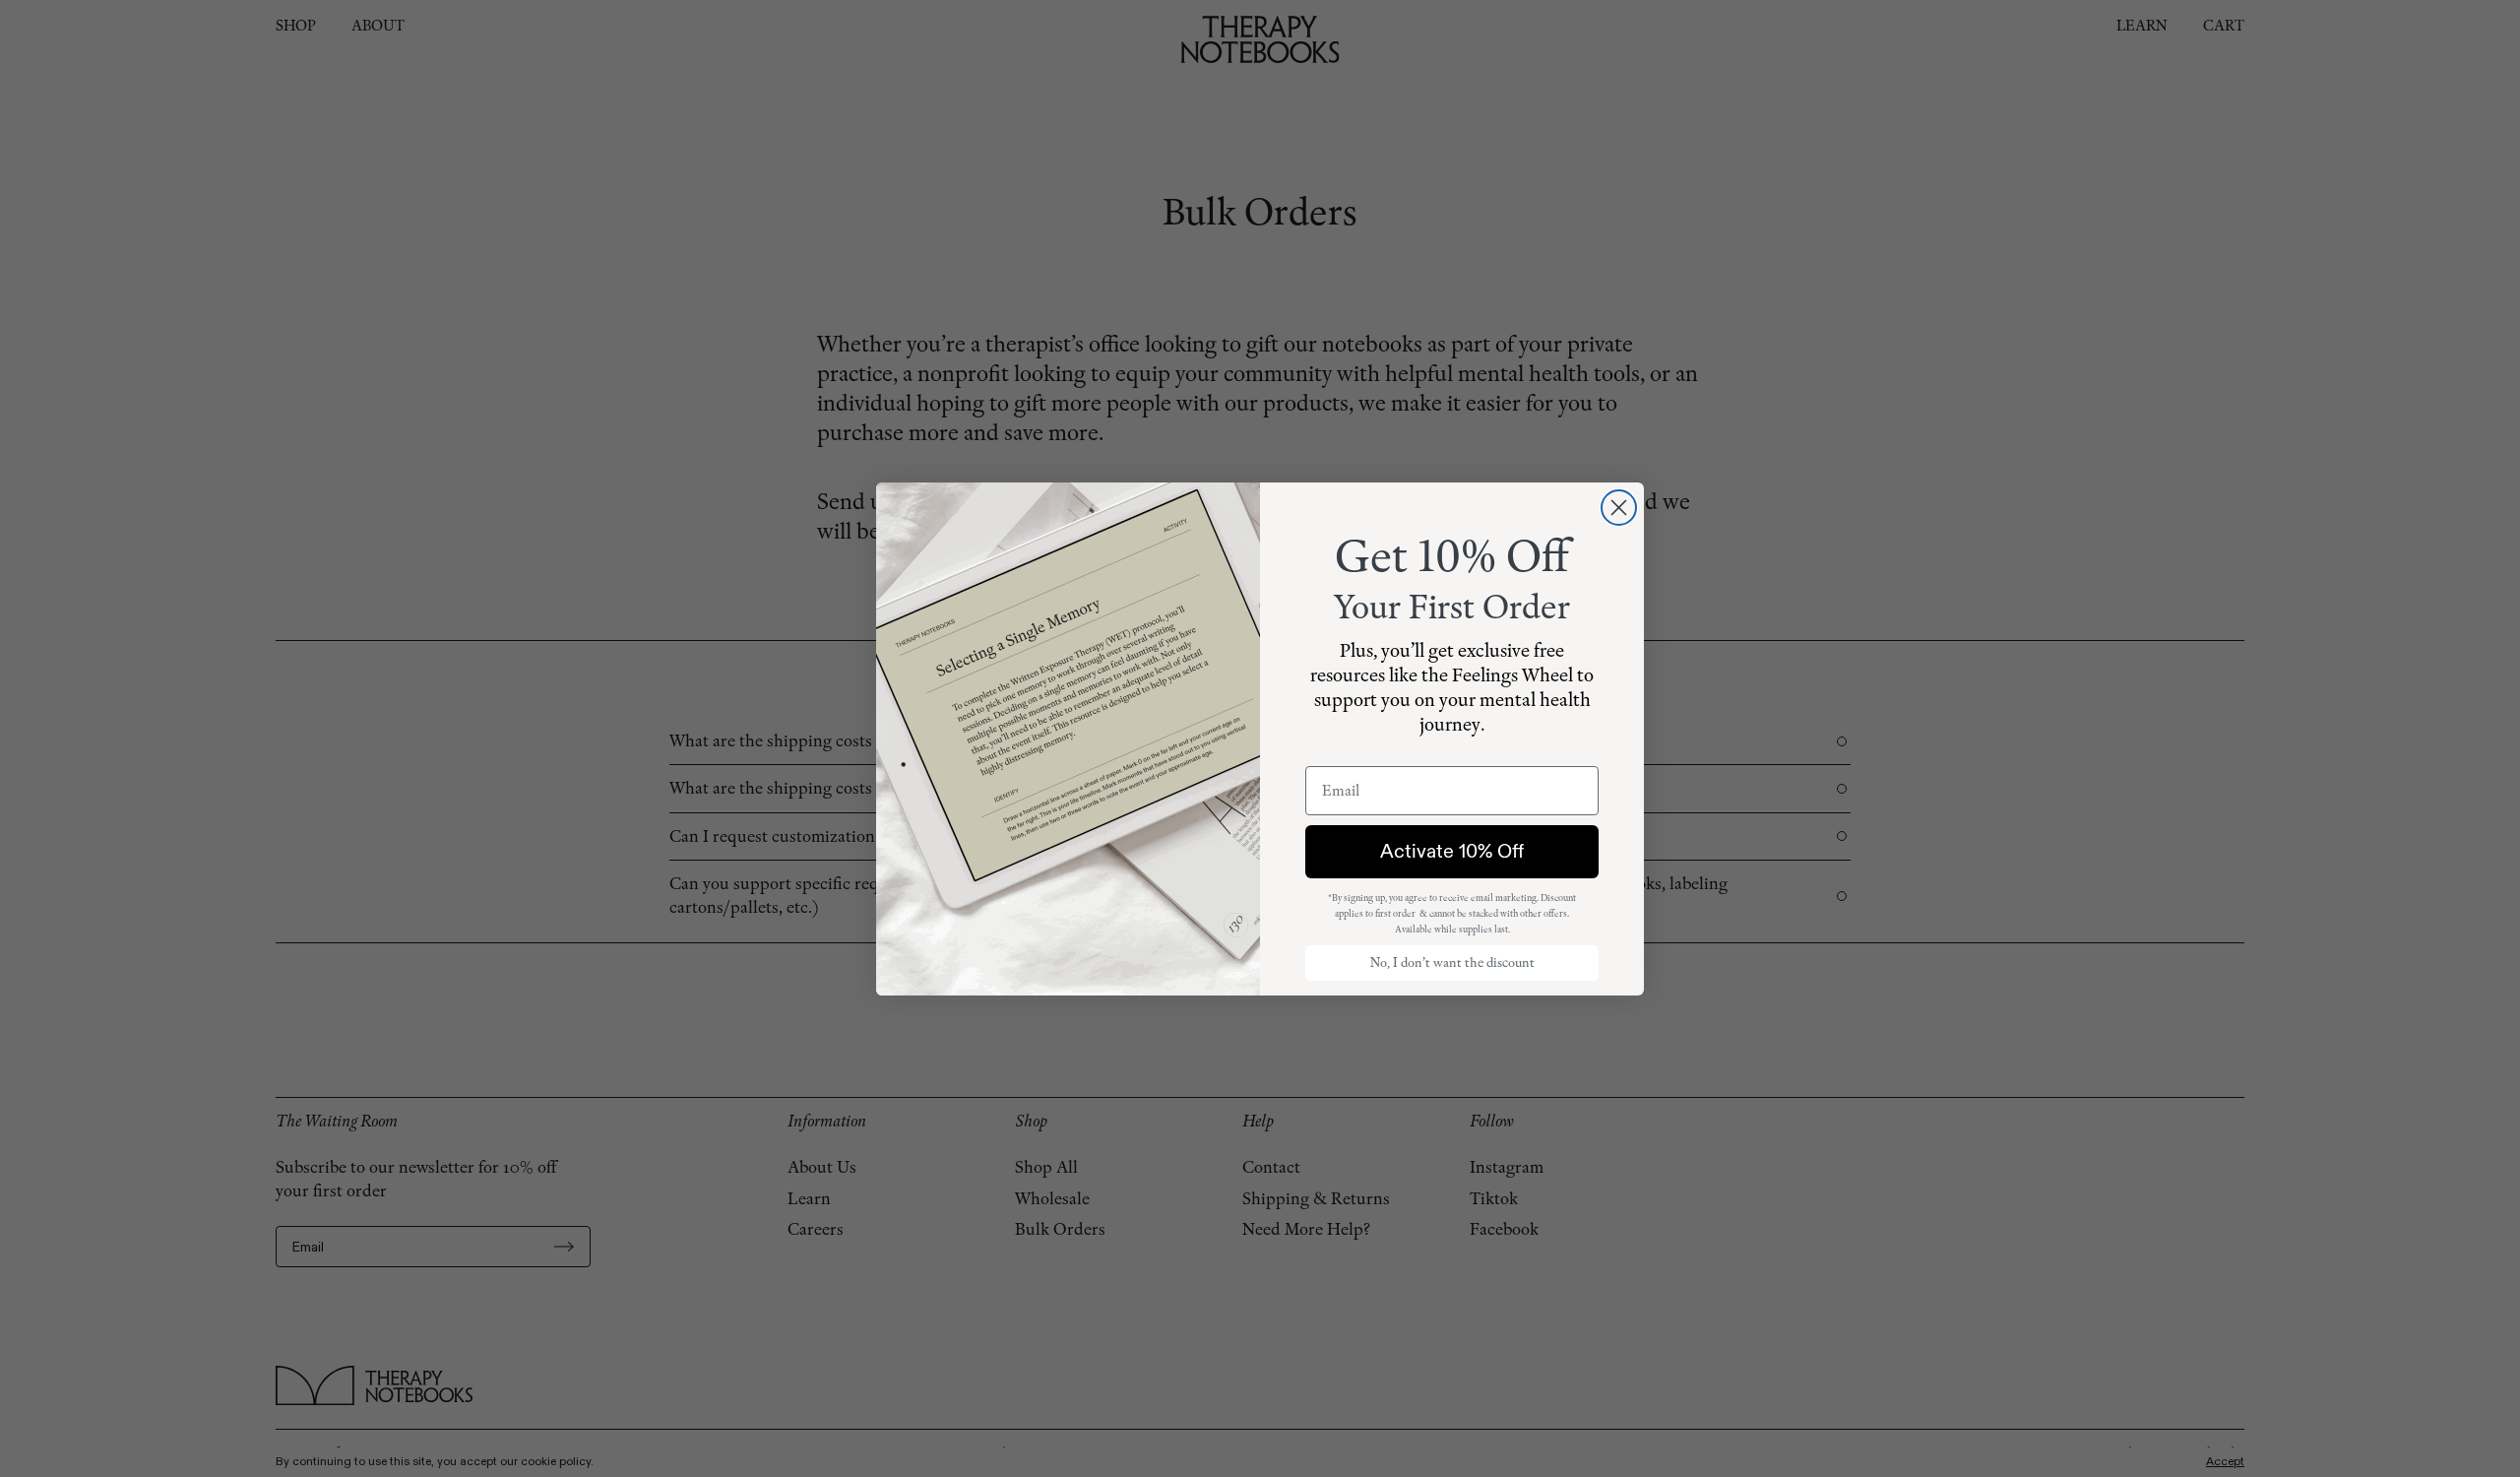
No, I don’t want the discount (1452, 963)
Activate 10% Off (1452, 851)
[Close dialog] (1619, 508)
